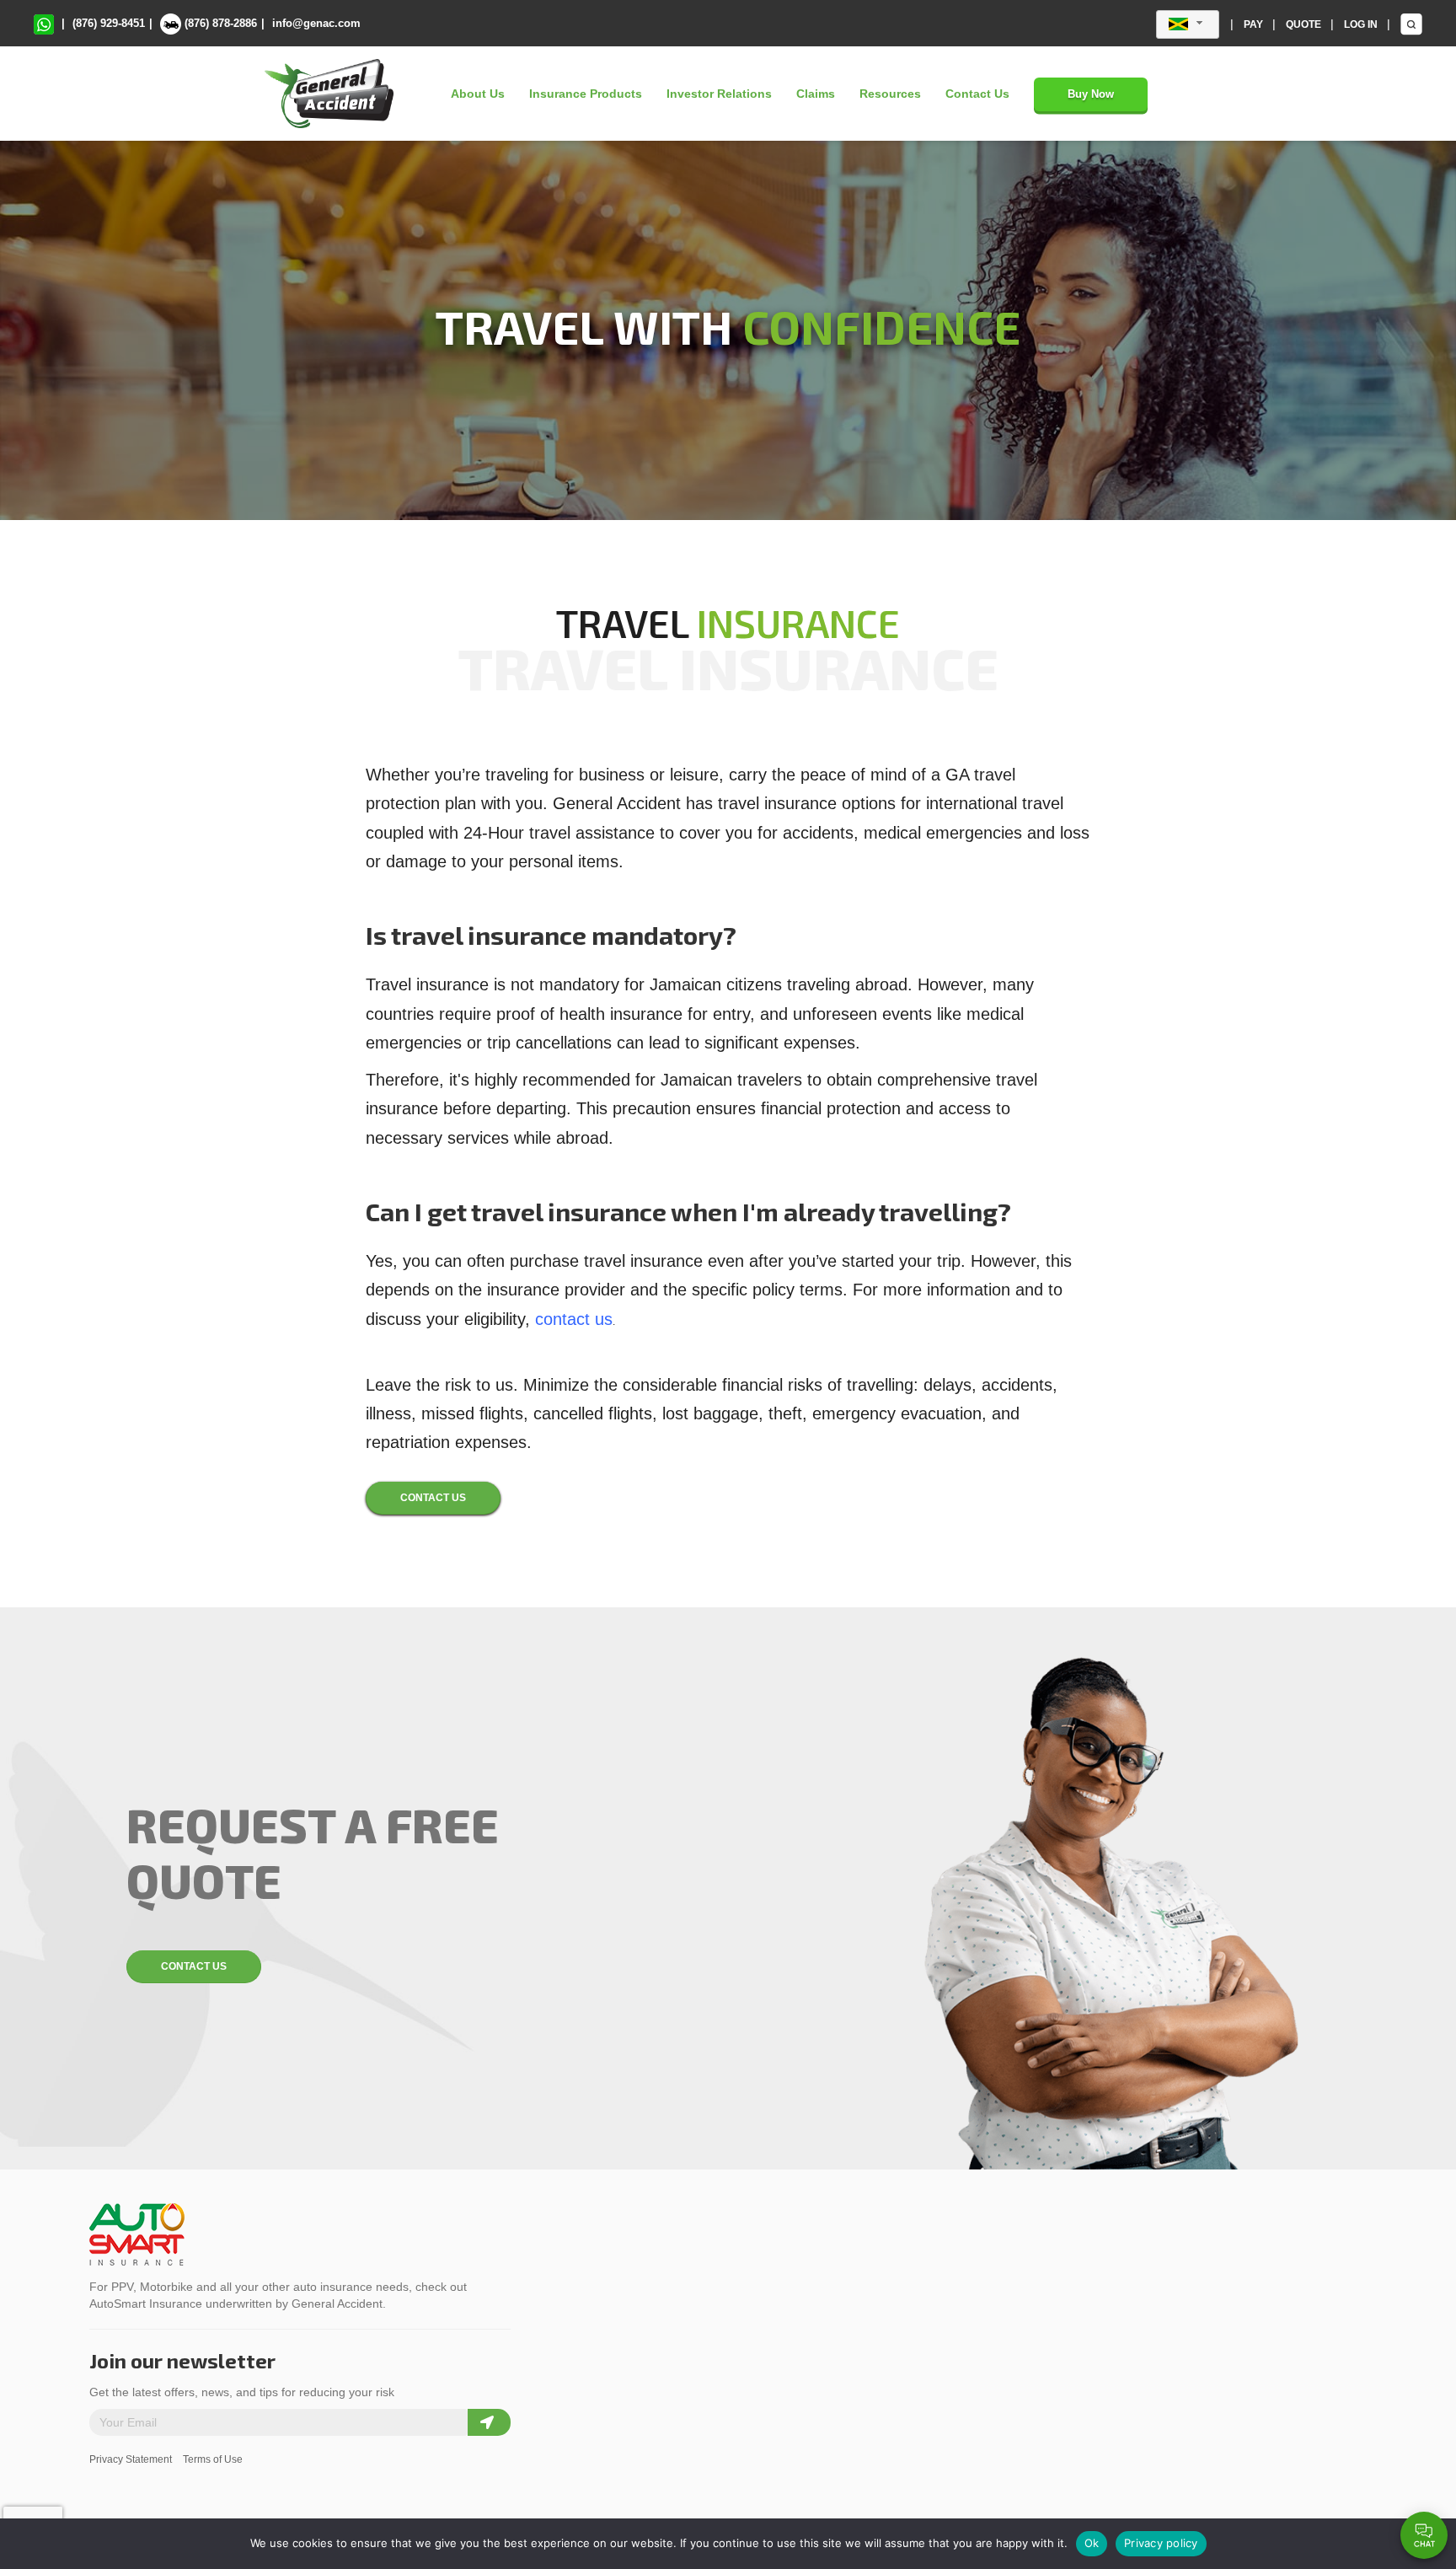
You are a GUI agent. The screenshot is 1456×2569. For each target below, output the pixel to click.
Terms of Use (213, 2459)
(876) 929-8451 (109, 23)
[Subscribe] (489, 2422)
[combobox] (1188, 24)
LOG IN (1362, 24)
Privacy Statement (131, 2459)
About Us (478, 94)
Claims (816, 94)
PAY (1255, 24)
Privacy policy (1161, 2543)
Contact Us (977, 94)
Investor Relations (719, 94)
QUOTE (1305, 24)
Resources (890, 94)
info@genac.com (316, 23)
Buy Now (1091, 94)
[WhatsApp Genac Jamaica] (44, 23)
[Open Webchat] (1424, 2535)
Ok (1092, 2543)
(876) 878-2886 (219, 23)
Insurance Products (586, 94)
